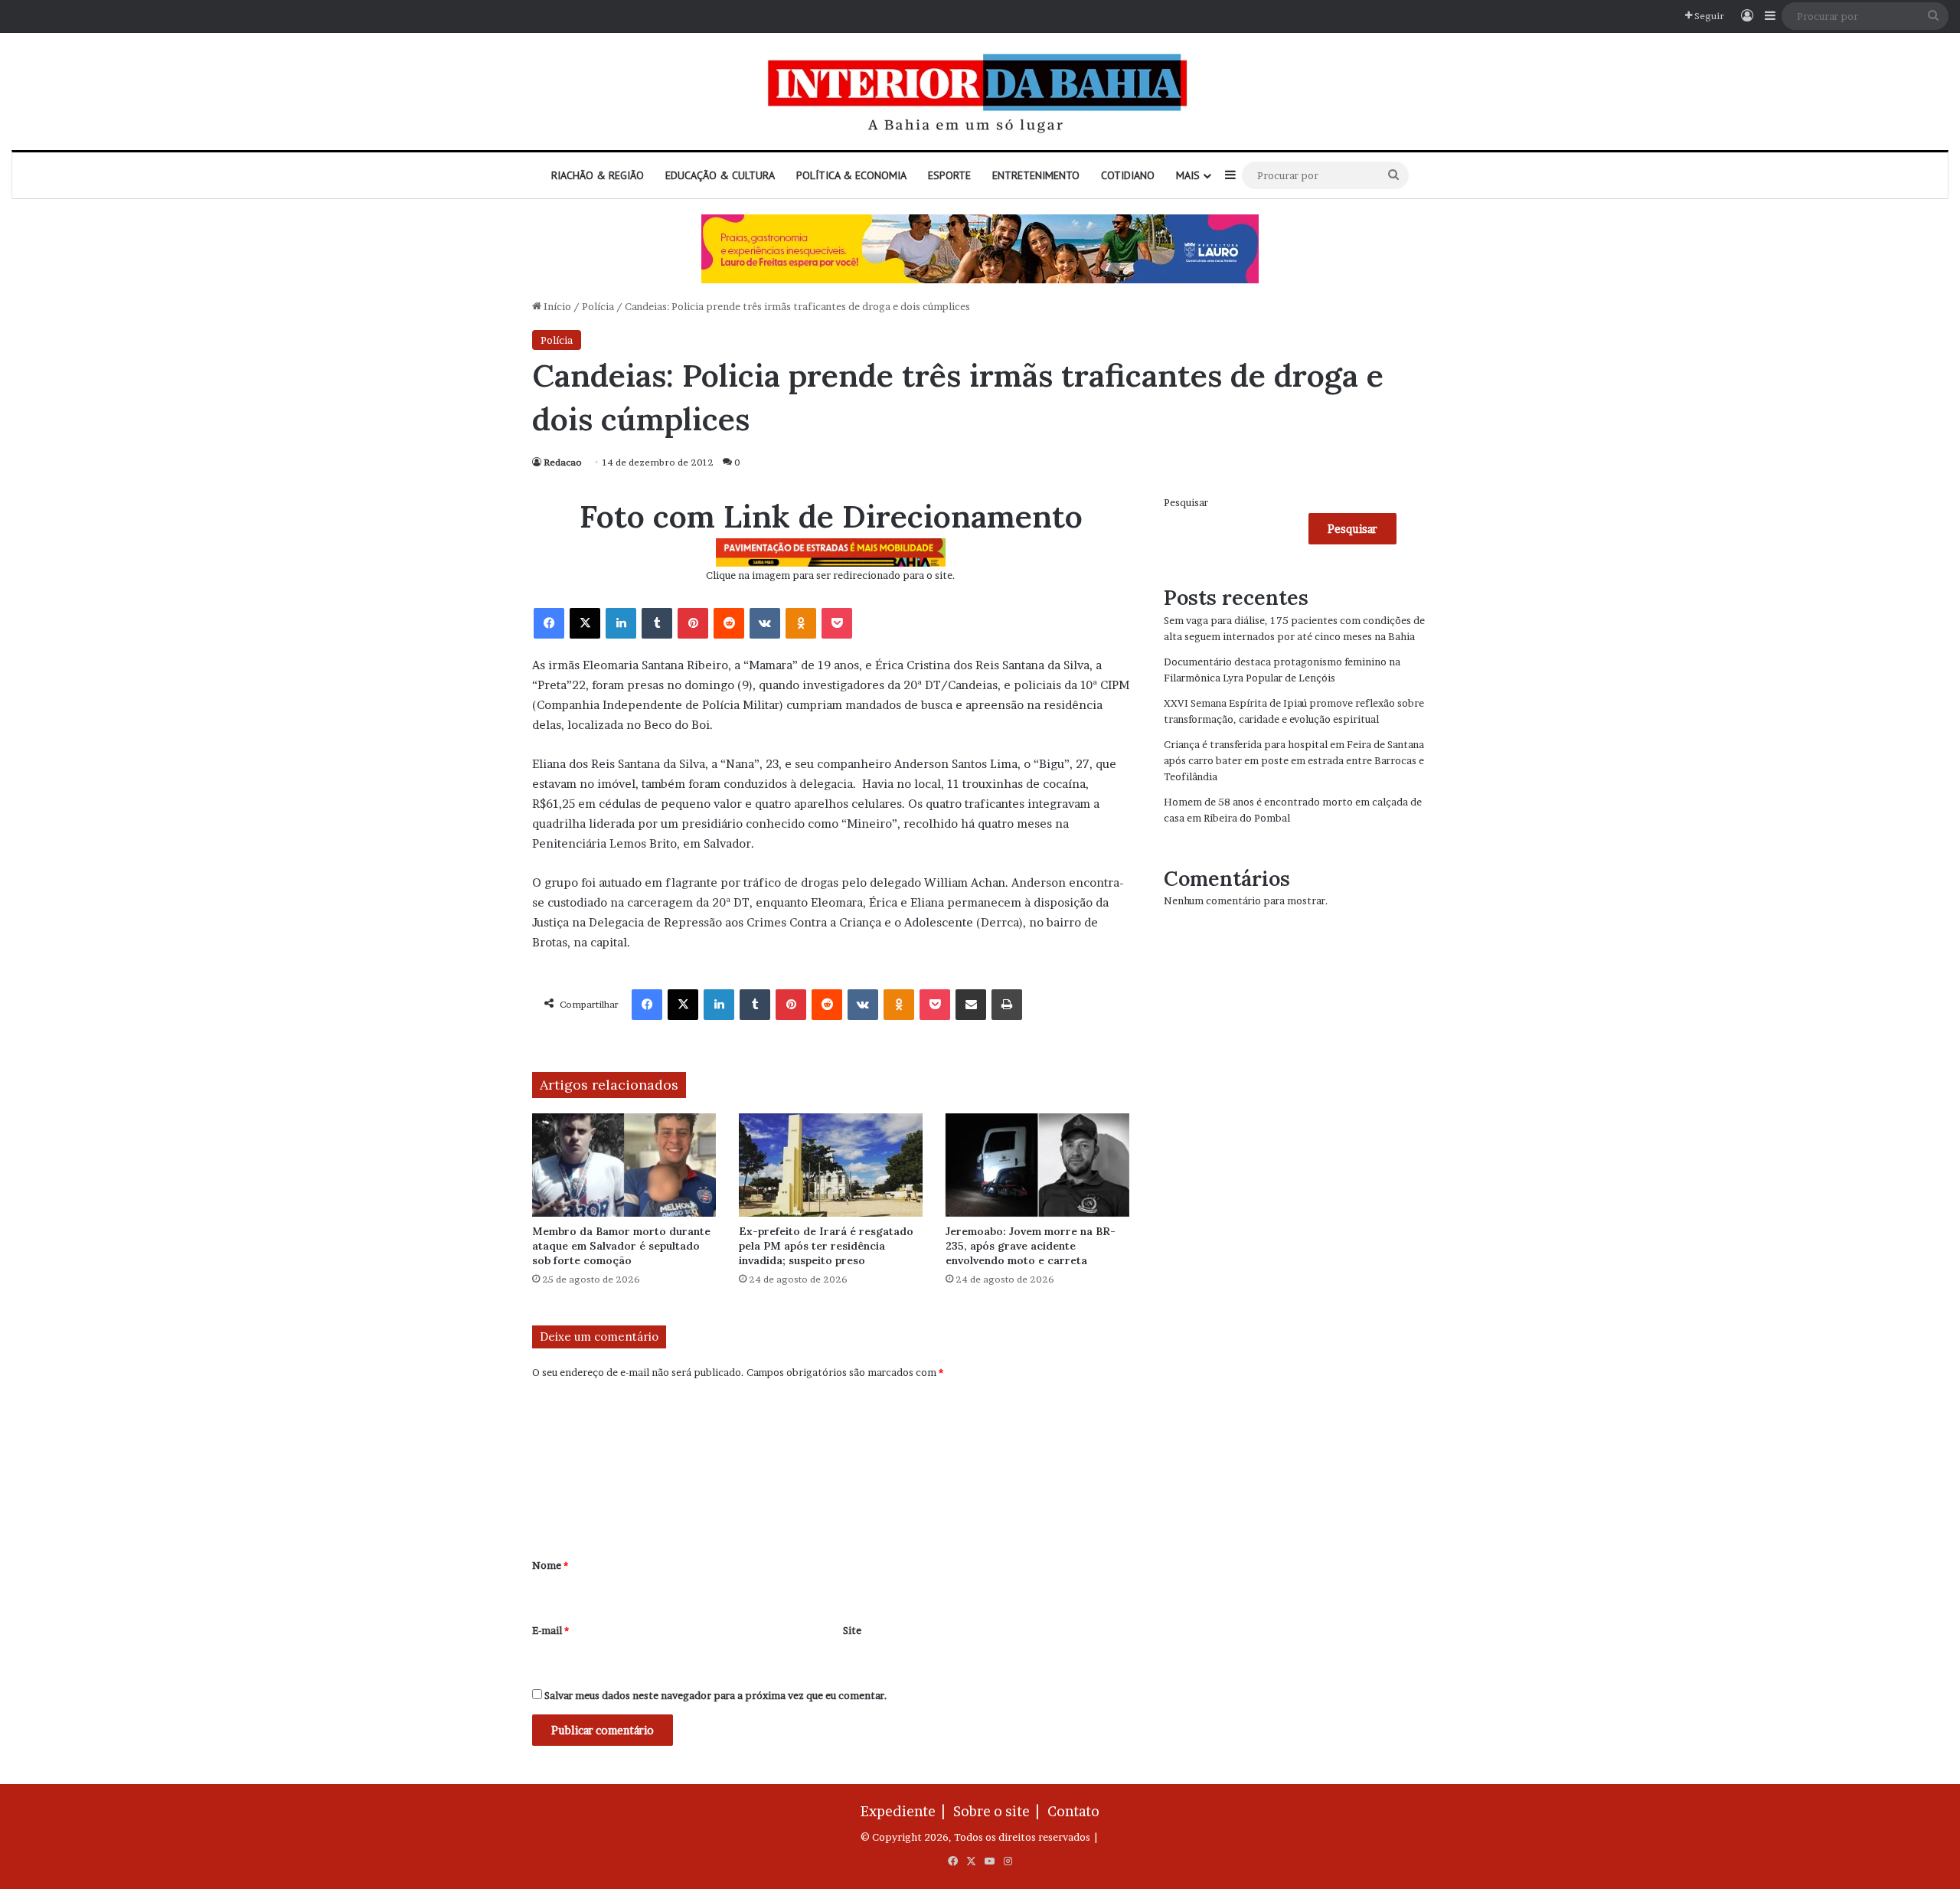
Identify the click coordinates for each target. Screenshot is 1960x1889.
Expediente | (906, 1811)
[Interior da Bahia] (980, 92)
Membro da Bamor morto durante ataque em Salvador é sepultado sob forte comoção (621, 1246)
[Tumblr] (657, 623)
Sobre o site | (999, 1811)
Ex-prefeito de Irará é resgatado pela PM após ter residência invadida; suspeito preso (826, 1246)
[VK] (765, 623)
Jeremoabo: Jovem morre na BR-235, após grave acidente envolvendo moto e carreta (1031, 1246)
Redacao (563, 462)
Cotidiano (1128, 175)
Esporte (949, 175)
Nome (550, 1565)
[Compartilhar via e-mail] (971, 1005)
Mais (1188, 175)
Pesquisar (1186, 502)
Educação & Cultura (720, 175)
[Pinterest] (693, 623)
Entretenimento (1036, 175)
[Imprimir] (1007, 1005)
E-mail (550, 1630)
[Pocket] (837, 623)
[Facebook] (549, 623)
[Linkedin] (621, 623)
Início (556, 306)
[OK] (801, 623)
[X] (585, 623)
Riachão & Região (598, 175)
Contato (1073, 1811)
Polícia (598, 306)
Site (852, 1630)
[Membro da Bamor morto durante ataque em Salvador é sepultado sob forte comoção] (624, 1165)
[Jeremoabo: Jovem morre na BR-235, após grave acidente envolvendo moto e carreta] (1037, 1165)
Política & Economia (851, 175)
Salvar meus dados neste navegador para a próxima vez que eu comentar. (716, 1695)
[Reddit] (729, 623)
